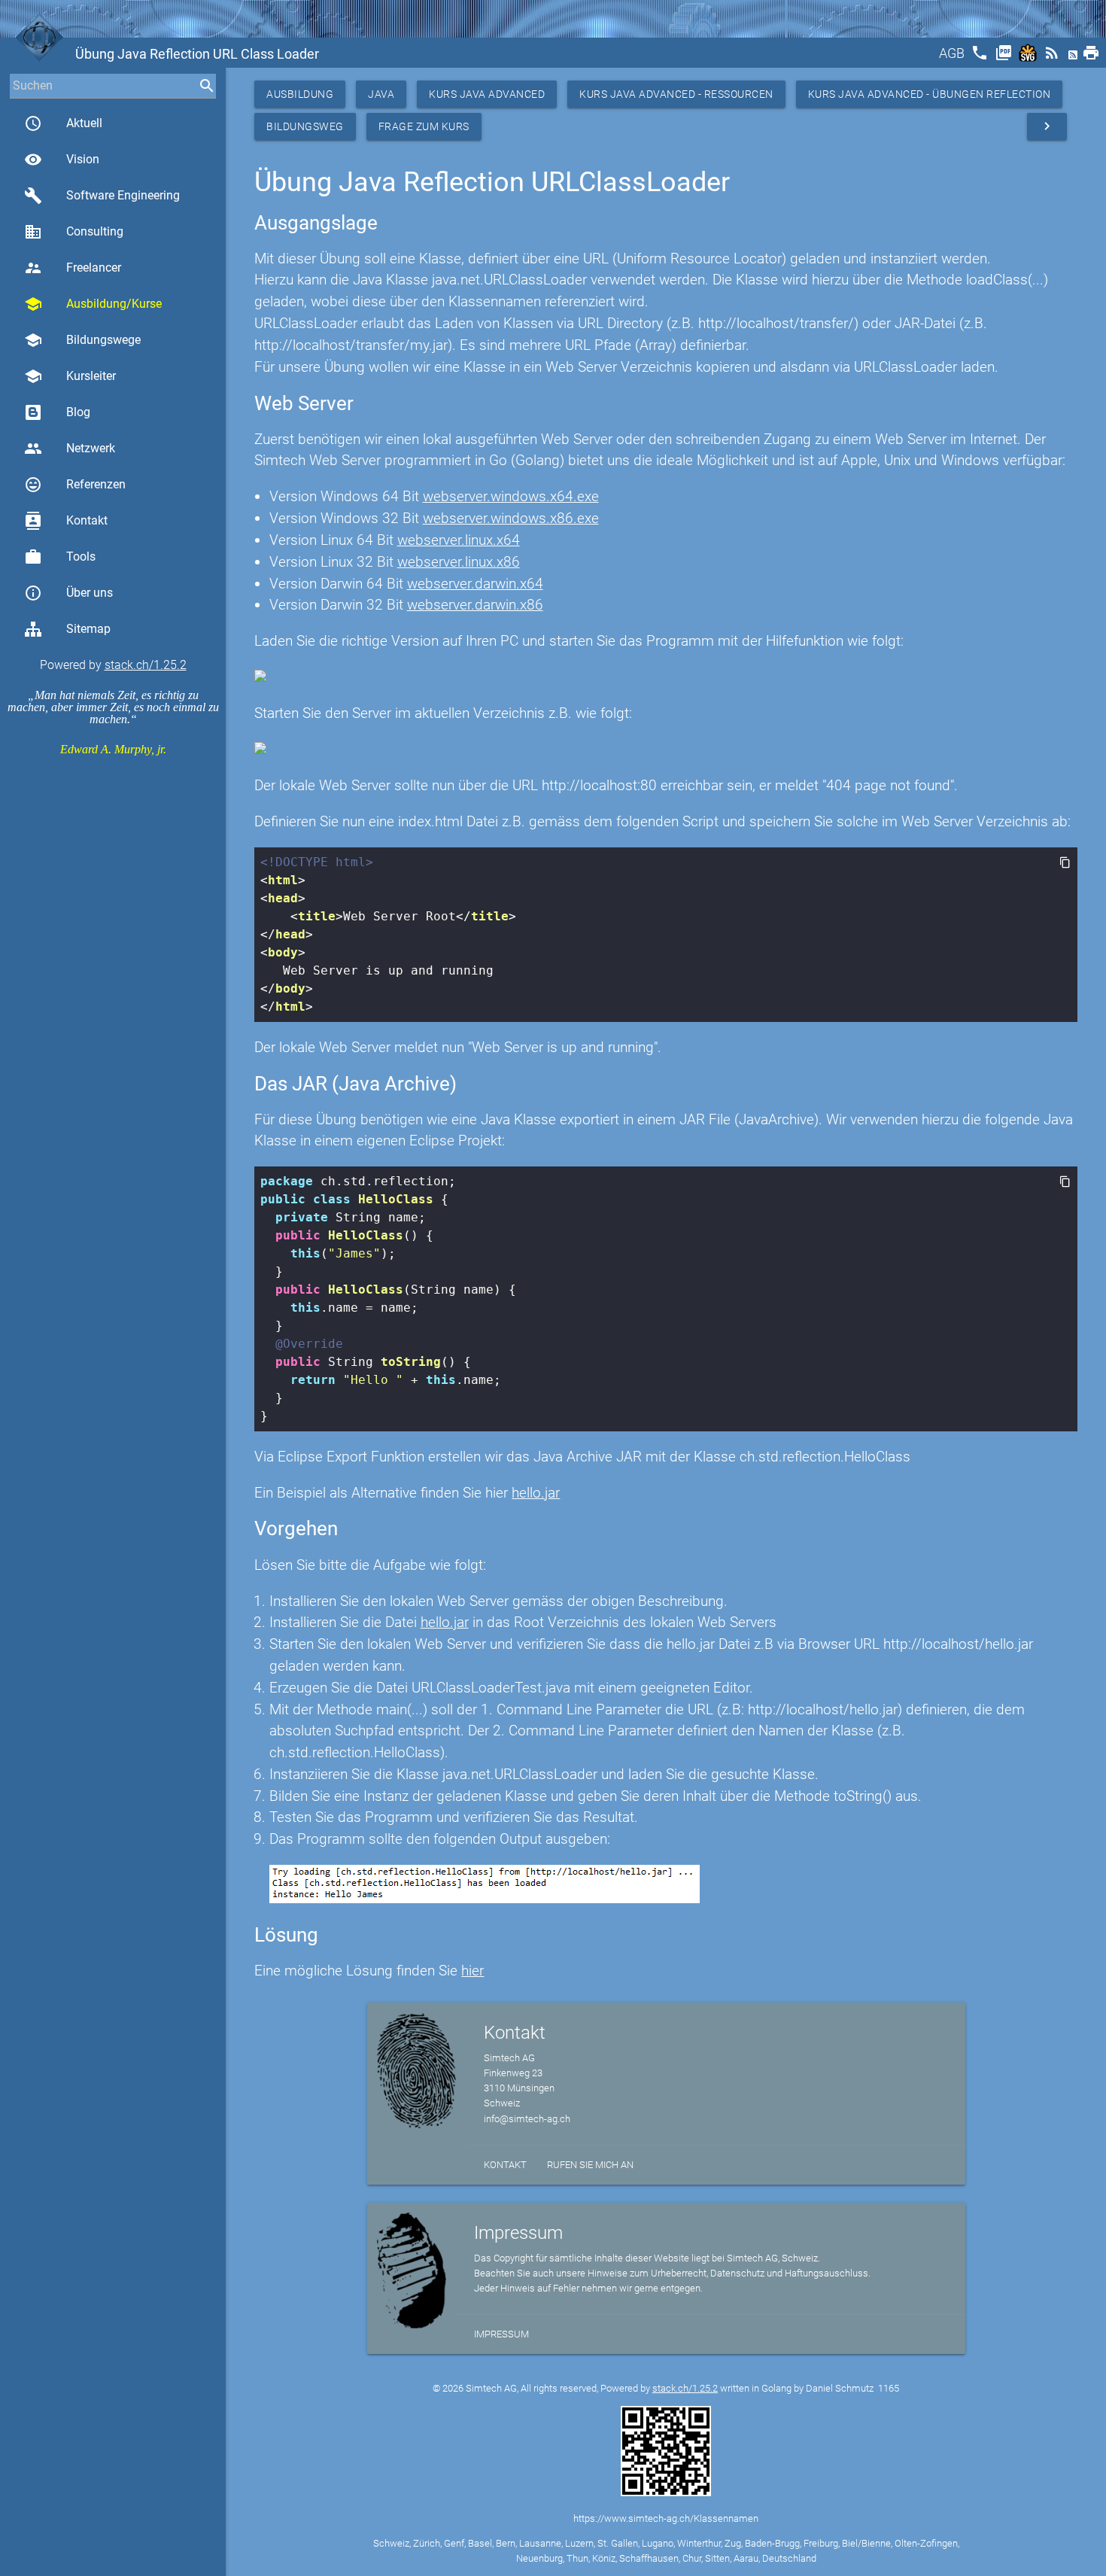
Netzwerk (70, 449)
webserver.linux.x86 (459, 562)
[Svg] (1029, 58)
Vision (62, 160)
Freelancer (73, 268)
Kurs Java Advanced (487, 94)
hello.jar (536, 1493)
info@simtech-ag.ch (527, 2119)
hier (472, 1971)
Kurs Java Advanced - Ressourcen (676, 94)
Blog (78, 412)
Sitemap (88, 629)
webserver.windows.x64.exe (511, 496)
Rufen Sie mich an (590, 2165)
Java (381, 94)
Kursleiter (70, 376)
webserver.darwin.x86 (475, 605)
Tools (60, 557)
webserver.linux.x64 (459, 540)
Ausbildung (300, 94)
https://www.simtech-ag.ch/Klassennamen (666, 2518)
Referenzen (75, 485)
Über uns (68, 593)
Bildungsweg (305, 126)
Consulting (74, 232)
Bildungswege (82, 340)
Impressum (501, 2334)
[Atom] (1074, 58)
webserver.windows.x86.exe (511, 518)
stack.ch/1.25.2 (146, 665)
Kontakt (66, 521)
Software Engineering (102, 196)
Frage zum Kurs (424, 126)
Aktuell (63, 123)
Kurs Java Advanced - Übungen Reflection (930, 94)
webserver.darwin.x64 (475, 584)
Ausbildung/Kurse (93, 304)
